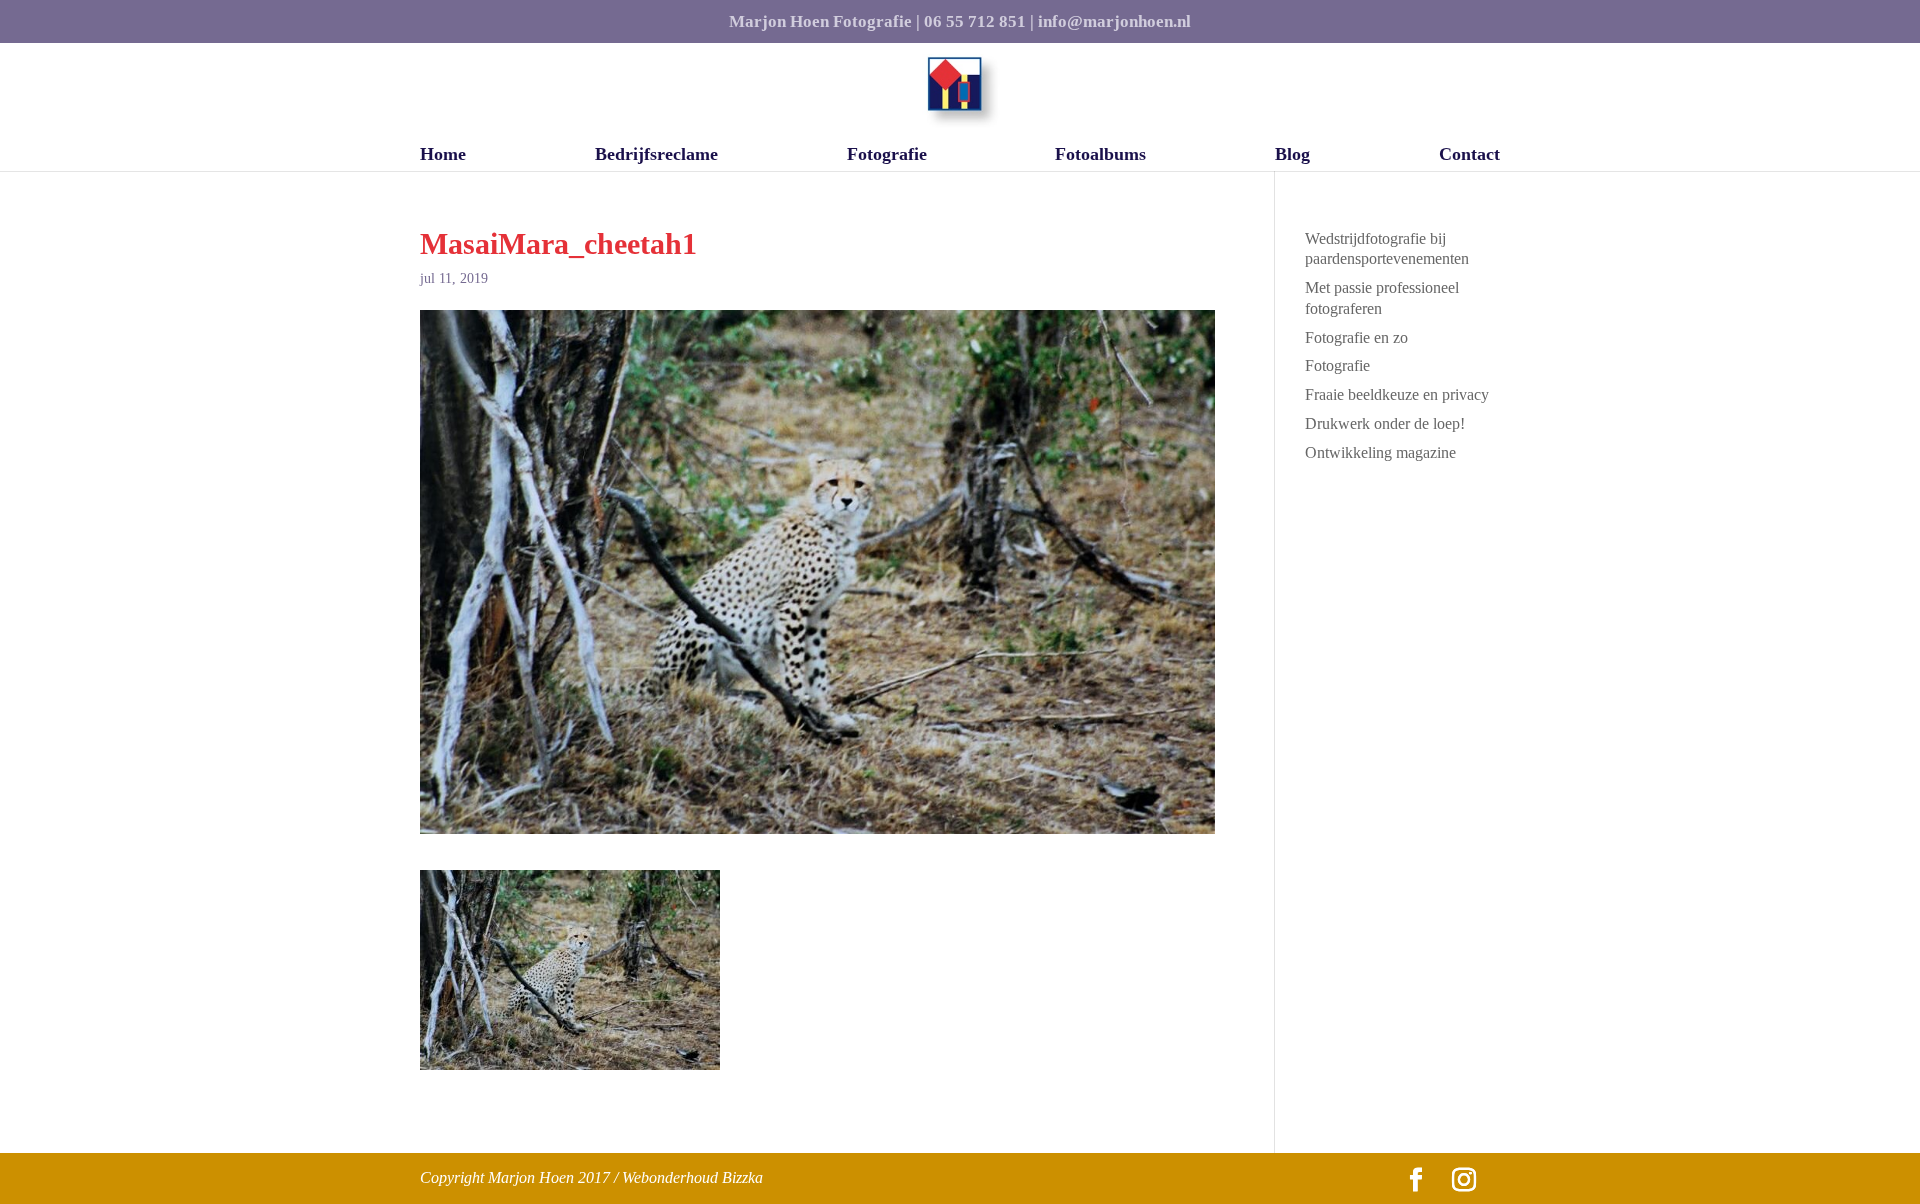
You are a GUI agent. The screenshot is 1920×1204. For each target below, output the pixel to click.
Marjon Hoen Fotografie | (824, 22)
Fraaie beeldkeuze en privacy (1397, 394)
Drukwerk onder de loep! (1385, 423)
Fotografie (887, 155)
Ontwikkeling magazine (1380, 452)
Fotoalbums (1100, 155)
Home (443, 155)
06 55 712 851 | (979, 22)
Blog (1292, 155)
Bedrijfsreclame (656, 155)
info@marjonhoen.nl (1114, 22)
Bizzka (742, 1177)
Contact (1469, 155)
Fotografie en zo (1356, 337)
